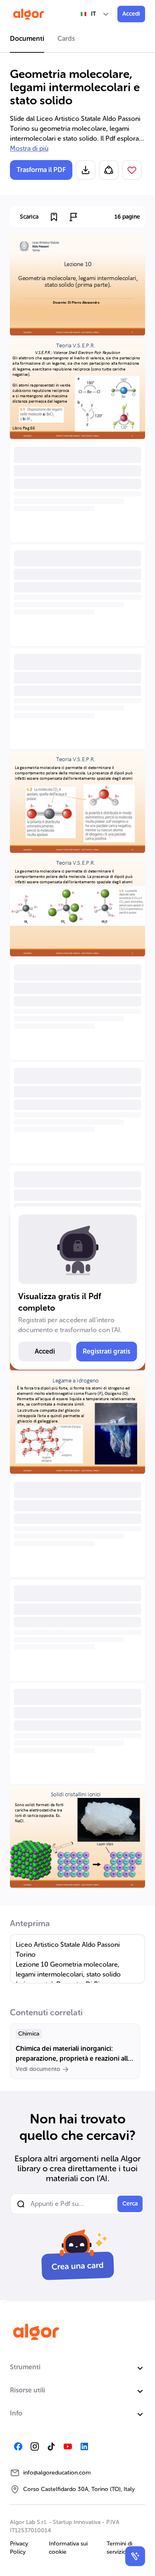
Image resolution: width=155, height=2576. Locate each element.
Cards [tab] (66, 39)
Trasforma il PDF (41, 170)
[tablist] (77, 40)
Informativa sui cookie (68, 2548)
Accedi (131, 14)
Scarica (29, 217)
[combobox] (95, 14)
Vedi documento (38, 2069)
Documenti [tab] (27, 39)
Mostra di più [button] (29, 148)
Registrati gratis (106, 1351)
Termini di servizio (119, 2548)
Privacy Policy (19, 2548)
